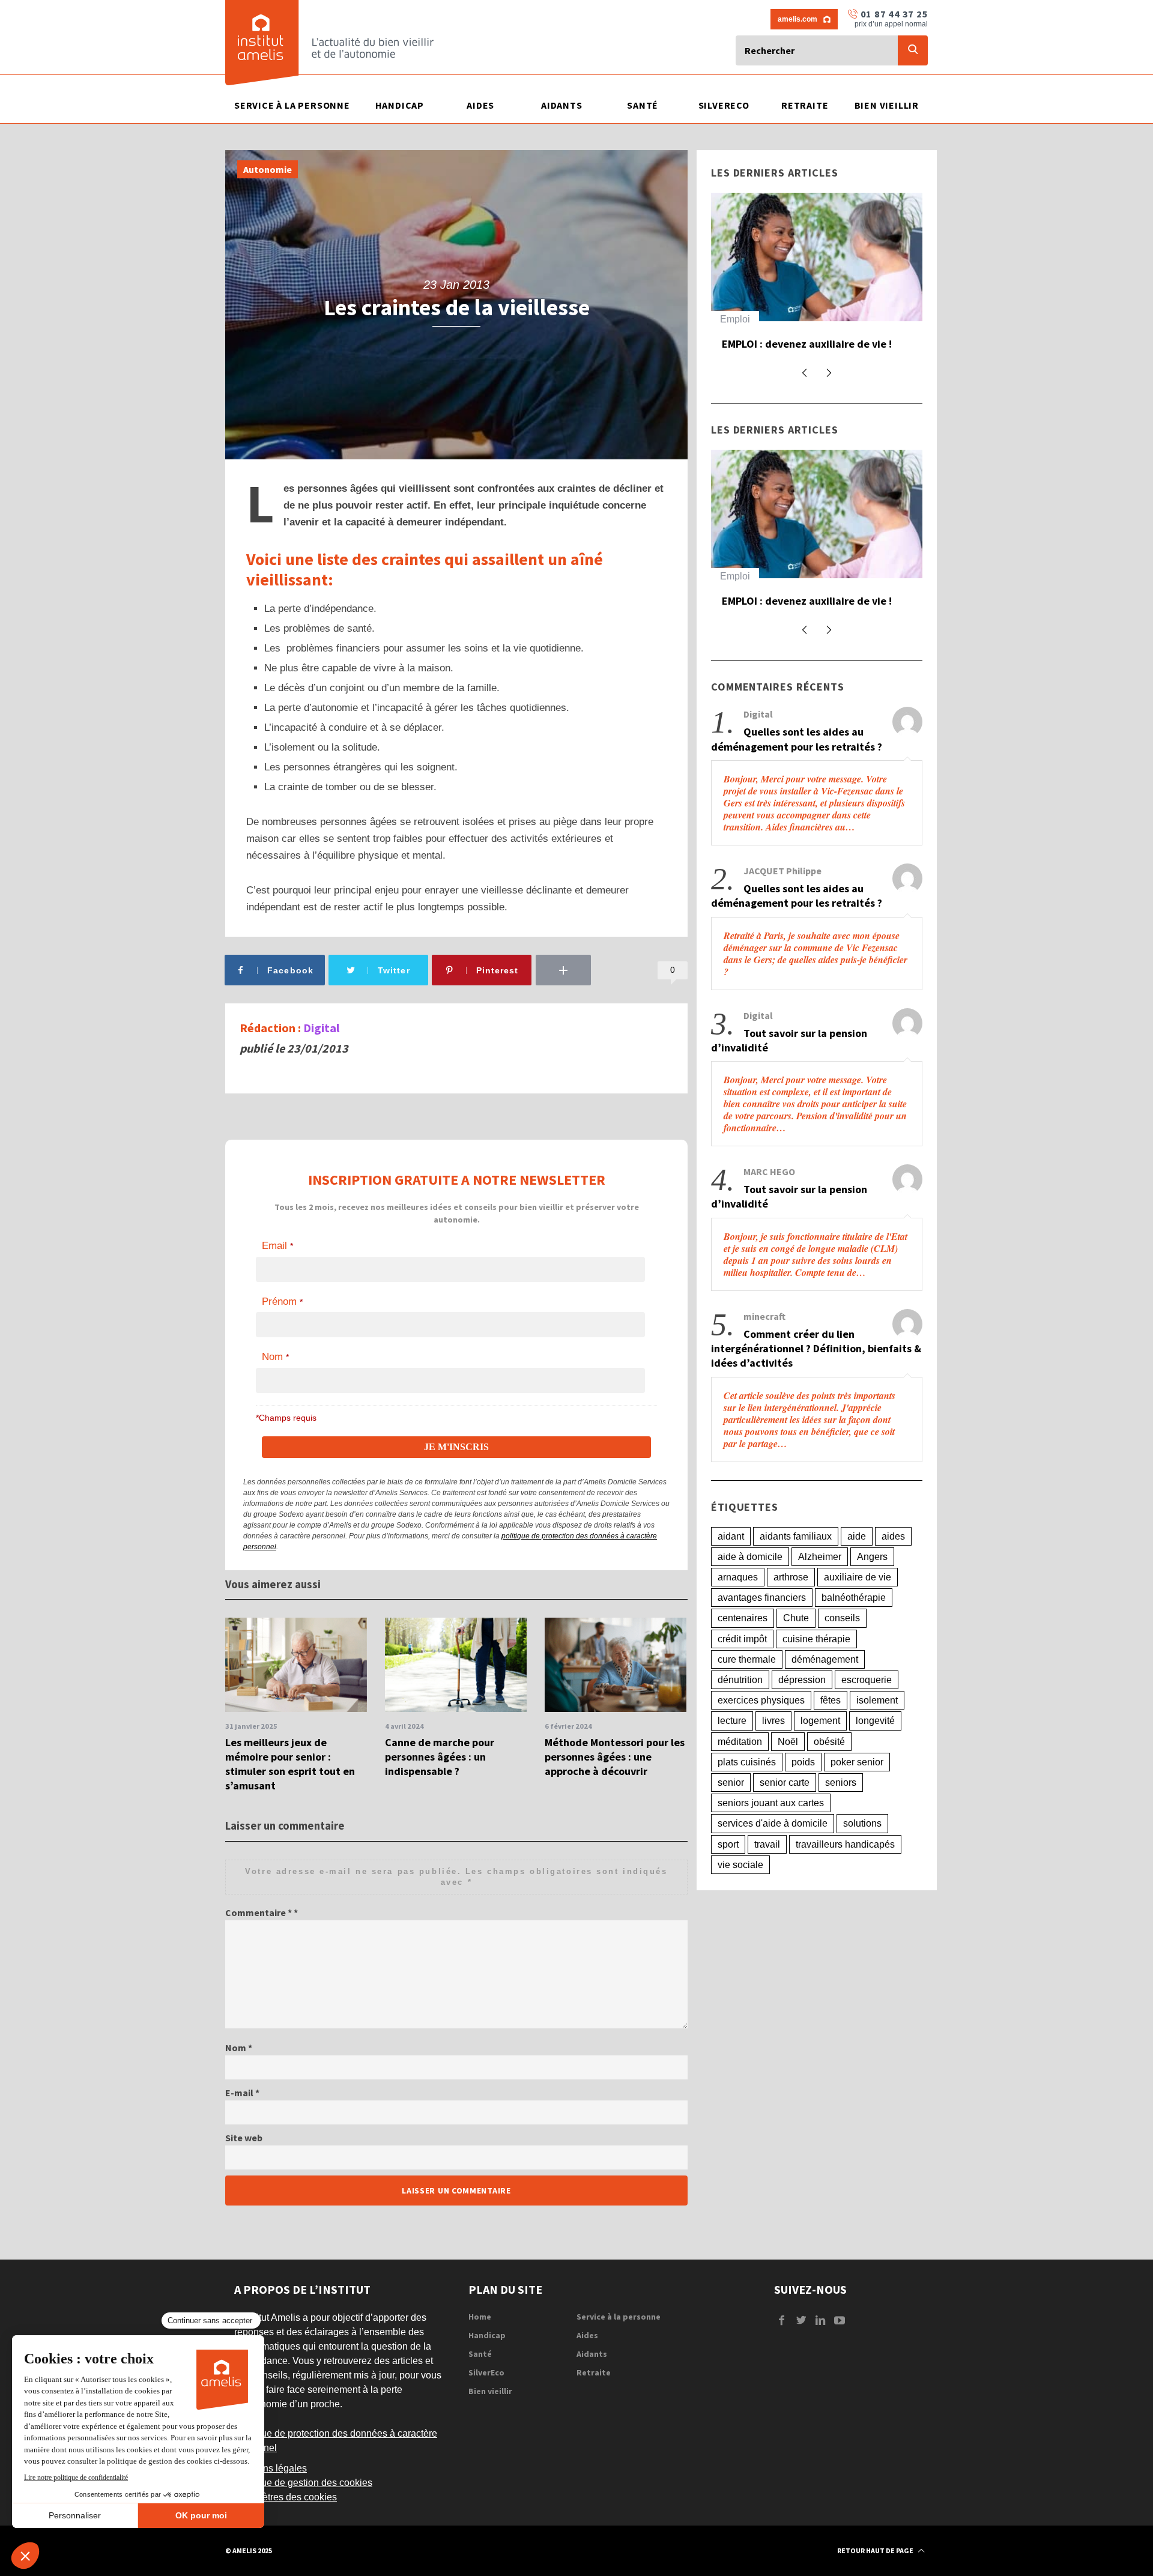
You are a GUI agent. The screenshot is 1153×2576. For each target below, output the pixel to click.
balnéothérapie (854, 1625)
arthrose (791, 1605)
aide (857, 1564)
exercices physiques (761, 1728)
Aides (587, 2335)
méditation (740, 1769)
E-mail (242, 2093)
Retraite (594, 2372)
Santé (480, 2354)
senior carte (785, 1810)
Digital (321, 1028)
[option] (296, 1706)
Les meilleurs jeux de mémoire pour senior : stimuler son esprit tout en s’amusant (290, 1764)
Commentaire (259, 1912)
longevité (875, 1749)
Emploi (735, 594)
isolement (877, 1728)
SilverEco (486, 2372)
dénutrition (740, 1707)
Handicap (783, 319)
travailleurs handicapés (845, 1872)
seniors (841, 1810)
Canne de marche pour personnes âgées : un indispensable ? (440, 1757)
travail (767, 1872)
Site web (244, 2138)
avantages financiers (762, 1625)
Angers (872, 1584)
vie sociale (740, 1892)
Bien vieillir (490, 2391)
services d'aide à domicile (773, 1852)
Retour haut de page (876, 2550)
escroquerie (867, 1707)
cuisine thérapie (816, 1667)
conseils (842, 1646)
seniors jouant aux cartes (771, 1831)
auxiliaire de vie (858, 1605)
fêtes (831, 1728)
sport (728, 1872)
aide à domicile (750, 1584)
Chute (796, 1646)
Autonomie (268, 169)
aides (893, 1564)
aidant (731, 1564)
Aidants (592, 2354)
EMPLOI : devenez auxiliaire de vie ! (807, 618)
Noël (788, 1769)
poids (803, 1790)
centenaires (743, 1646)
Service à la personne (619, 2317)
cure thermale (747, 1687)
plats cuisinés (747, 1790)
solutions (862, 1852)
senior (731, 1810)
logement (820, 1749)
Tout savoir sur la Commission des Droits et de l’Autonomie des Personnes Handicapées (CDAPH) (846, 360)
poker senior (857, 1790)
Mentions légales (271, 2468)
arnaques (738, 1605)
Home (480, 2317)
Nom (239, 2048)
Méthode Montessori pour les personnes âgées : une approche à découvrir (615, 1757)
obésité (829, 1769)
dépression (802, 1707)
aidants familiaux (796, 1564)
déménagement (825, 1687)
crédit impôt (742, 1667)
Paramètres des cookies (286, 2497)
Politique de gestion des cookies (303, 2483)
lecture (732, 1749)
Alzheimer (820, 1584)
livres (773, 1749)
